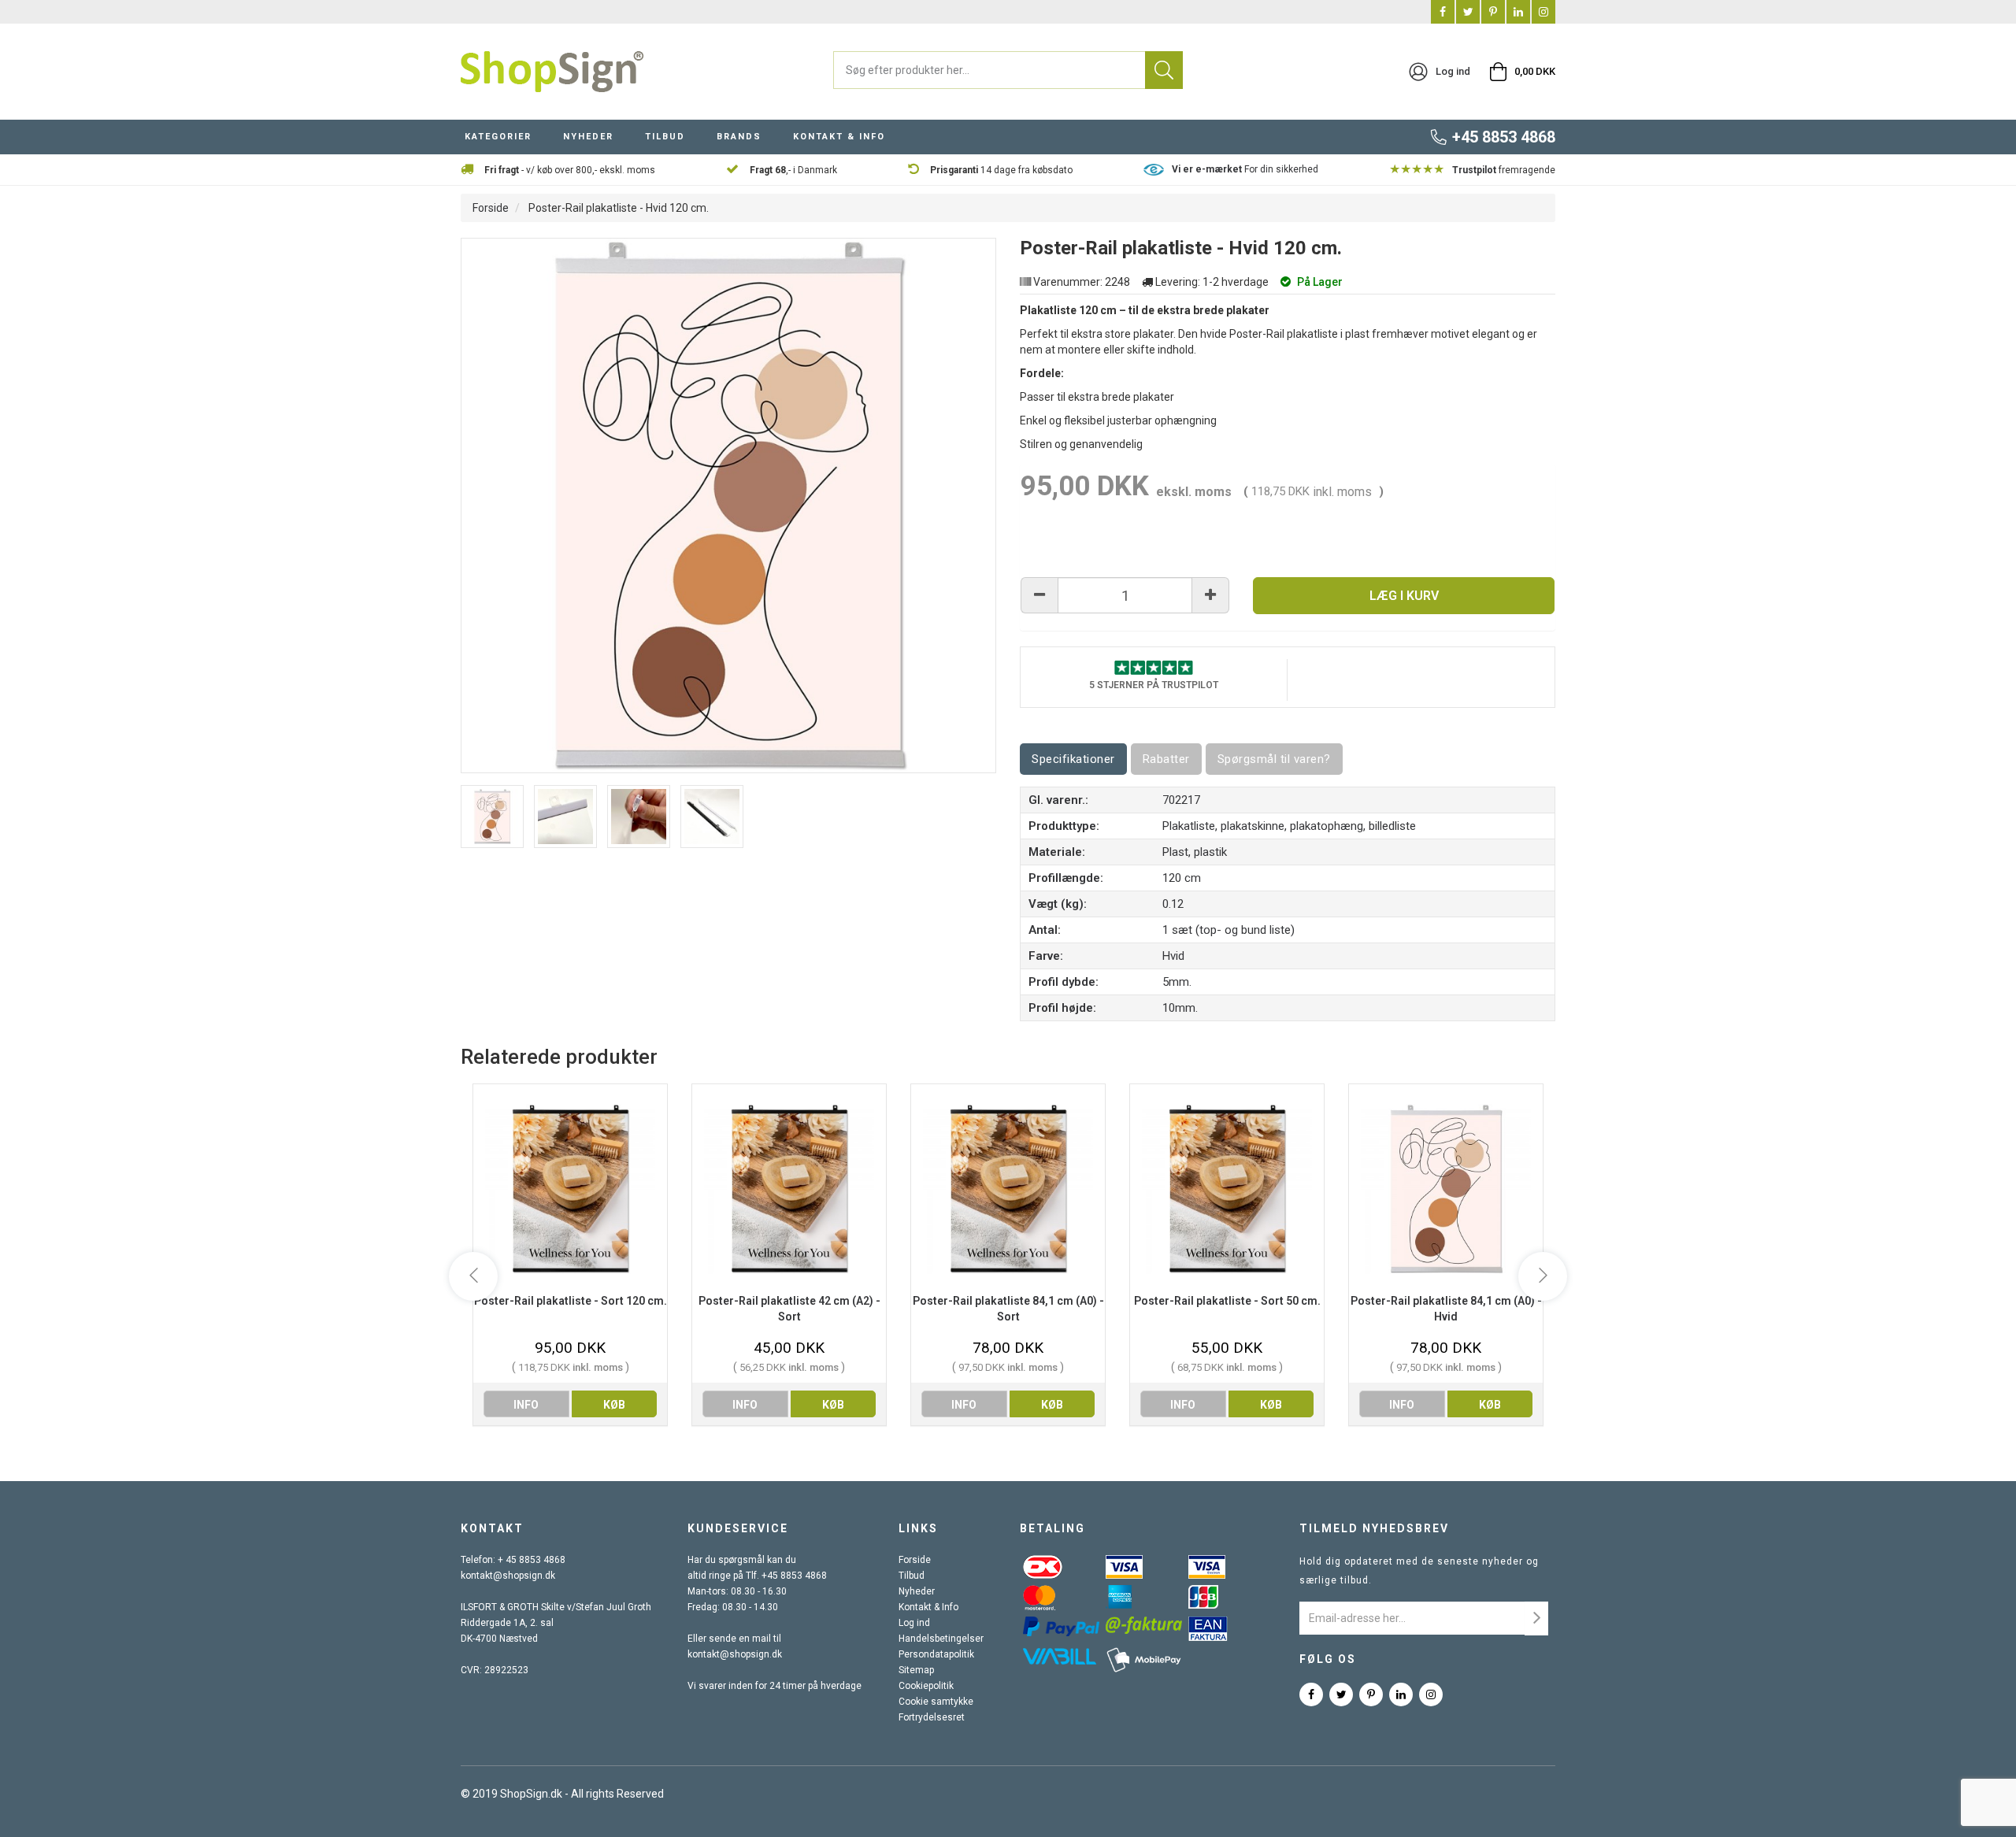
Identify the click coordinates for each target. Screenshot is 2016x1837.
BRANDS (739, 137)
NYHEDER (588, 137)
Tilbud (912, 1576)
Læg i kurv (1404, 596)
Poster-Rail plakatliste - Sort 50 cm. (1227, 1301)
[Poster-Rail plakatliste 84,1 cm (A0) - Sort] (1008, 1189)
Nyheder (917, 1591)
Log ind (914, 1623)
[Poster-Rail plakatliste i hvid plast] (492, 817)
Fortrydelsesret (932, 1717)
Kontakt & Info (928, 1607)
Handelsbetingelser (941, 1639)
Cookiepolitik (926, 1686)
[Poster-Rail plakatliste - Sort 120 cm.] (570, 1189)
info (526, 1405)
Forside (491, 208)
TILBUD (665, 137)
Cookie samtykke (936, 1702)
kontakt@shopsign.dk (508, 1576)
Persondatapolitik (936, 1654)
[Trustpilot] (1154, 667)
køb (614, 1405)
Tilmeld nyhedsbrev (1374, 1528)
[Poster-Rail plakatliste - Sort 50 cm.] (1227, 1189)
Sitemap (916, 1670)
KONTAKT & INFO (839, 137)
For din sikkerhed (1245, 169)
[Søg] (1164, 70)
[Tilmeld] (1536, 1618)
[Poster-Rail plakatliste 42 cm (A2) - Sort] (789, 1189)
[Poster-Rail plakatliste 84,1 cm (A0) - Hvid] (1446, 1189)
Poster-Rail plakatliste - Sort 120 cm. (571, 1301)
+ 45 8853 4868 (532, 1560)
